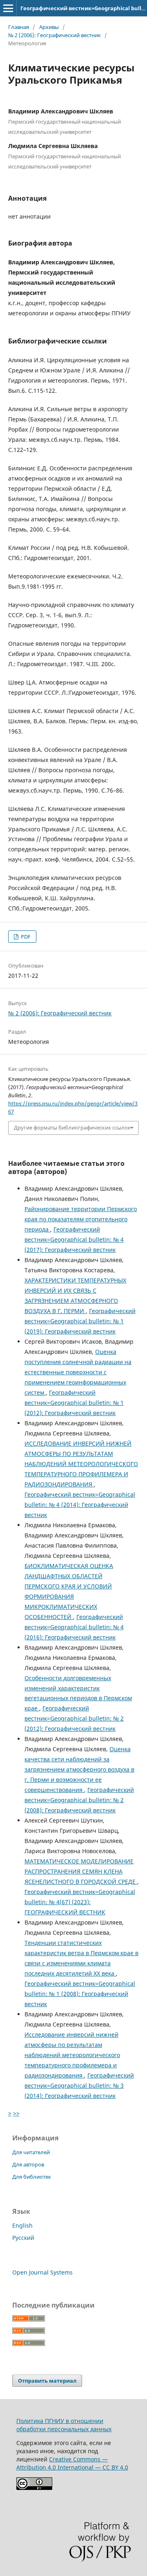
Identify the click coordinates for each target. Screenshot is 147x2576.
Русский (23, 2238)
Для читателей (31, 2152)
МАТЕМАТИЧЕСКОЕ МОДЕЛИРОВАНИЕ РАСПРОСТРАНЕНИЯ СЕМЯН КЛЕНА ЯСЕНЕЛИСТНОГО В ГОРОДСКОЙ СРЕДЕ (81, 1871)
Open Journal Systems (42, 2272)
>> (16, 2113)
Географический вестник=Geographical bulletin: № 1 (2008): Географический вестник (80, 1994)
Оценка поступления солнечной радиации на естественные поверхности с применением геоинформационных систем (78, 1372)
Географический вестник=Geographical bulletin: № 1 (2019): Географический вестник (80, 1321)
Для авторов (28, 2164)
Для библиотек (32, 2177)
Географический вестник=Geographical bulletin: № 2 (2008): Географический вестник (79, 1800)
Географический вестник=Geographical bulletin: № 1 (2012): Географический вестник (74, 1403)
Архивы (49, 27)
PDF (25, 937)
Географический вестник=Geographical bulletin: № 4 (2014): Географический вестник (80, 1505)
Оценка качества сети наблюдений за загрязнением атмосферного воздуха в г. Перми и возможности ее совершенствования (79, 1769)
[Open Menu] (8, 8)
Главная (19, 27)
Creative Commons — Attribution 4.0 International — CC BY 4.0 (72, 2463)
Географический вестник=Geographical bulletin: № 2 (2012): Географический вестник (74, 1718)
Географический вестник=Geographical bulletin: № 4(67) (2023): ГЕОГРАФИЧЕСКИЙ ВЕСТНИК (80, 1902)
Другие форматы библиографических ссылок (72, 1127)
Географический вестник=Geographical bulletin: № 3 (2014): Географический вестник (79, 2085)
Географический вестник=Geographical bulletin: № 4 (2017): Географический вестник (74, 1239)
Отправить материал (47, 2381)
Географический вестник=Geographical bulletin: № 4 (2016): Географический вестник (74, 1627)
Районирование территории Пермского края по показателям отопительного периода (81, 1219)
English (22, 2225)
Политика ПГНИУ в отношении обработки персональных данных (64, 2425)
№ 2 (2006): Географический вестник (55, 35)
